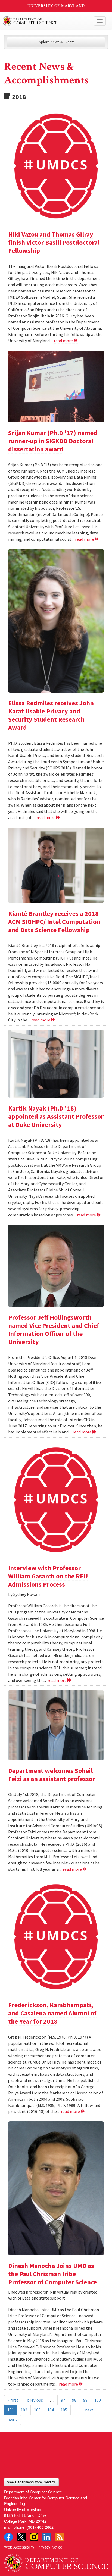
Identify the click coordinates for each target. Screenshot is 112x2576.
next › (90, 2410)
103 (37, 2410)
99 (85, 2400)
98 (74, 2400)
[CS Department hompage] (56, 2561)
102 (24, 2410)
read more (64, 341)
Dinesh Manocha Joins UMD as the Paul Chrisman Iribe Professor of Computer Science (52, 2274)
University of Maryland (56, 6)
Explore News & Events (56, 42)
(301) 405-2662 (40, 2527)
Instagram (34, 2537)
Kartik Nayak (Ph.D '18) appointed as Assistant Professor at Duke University (56, 1116)
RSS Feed (60, 2537)
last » (12, 2420)
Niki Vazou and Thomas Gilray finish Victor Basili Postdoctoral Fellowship (54, 242)
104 (51, 2410)
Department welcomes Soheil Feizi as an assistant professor (52, 1775)
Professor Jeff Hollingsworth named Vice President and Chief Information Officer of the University (54, 1330)
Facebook (8, 2537)
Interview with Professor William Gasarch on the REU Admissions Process (48, 1576)
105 (64, 2410)
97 (63, 2400)
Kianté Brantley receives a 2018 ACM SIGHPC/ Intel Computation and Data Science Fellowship (54, 922)
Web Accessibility (19, 2547)
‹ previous (34, 2400)
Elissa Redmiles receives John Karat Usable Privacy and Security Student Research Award (51, 715)
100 (98, 2400)
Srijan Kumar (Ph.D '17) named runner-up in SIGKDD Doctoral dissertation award (53, 441)
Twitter (21, 2537)
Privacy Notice (50, 2547)
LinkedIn (47, 2537)
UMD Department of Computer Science (45, 21)
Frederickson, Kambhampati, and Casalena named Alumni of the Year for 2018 (52, 2013)
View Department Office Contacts (31, 2482)
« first (13, 2400)
